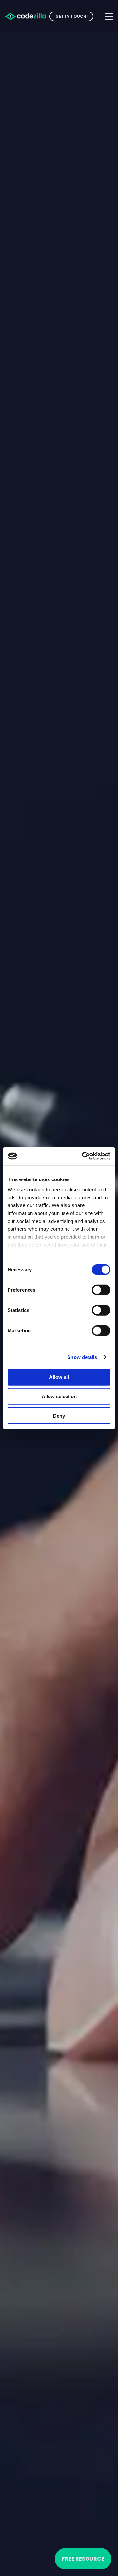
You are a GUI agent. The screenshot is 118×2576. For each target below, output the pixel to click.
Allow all (59, 1377)
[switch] (101, 1290)
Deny (59, 1415)
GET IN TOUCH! (71, 16)
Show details (82, 1357)
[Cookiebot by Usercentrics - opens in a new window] (83, 1156)
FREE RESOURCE (83, 2559)
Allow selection (59, 1396)
